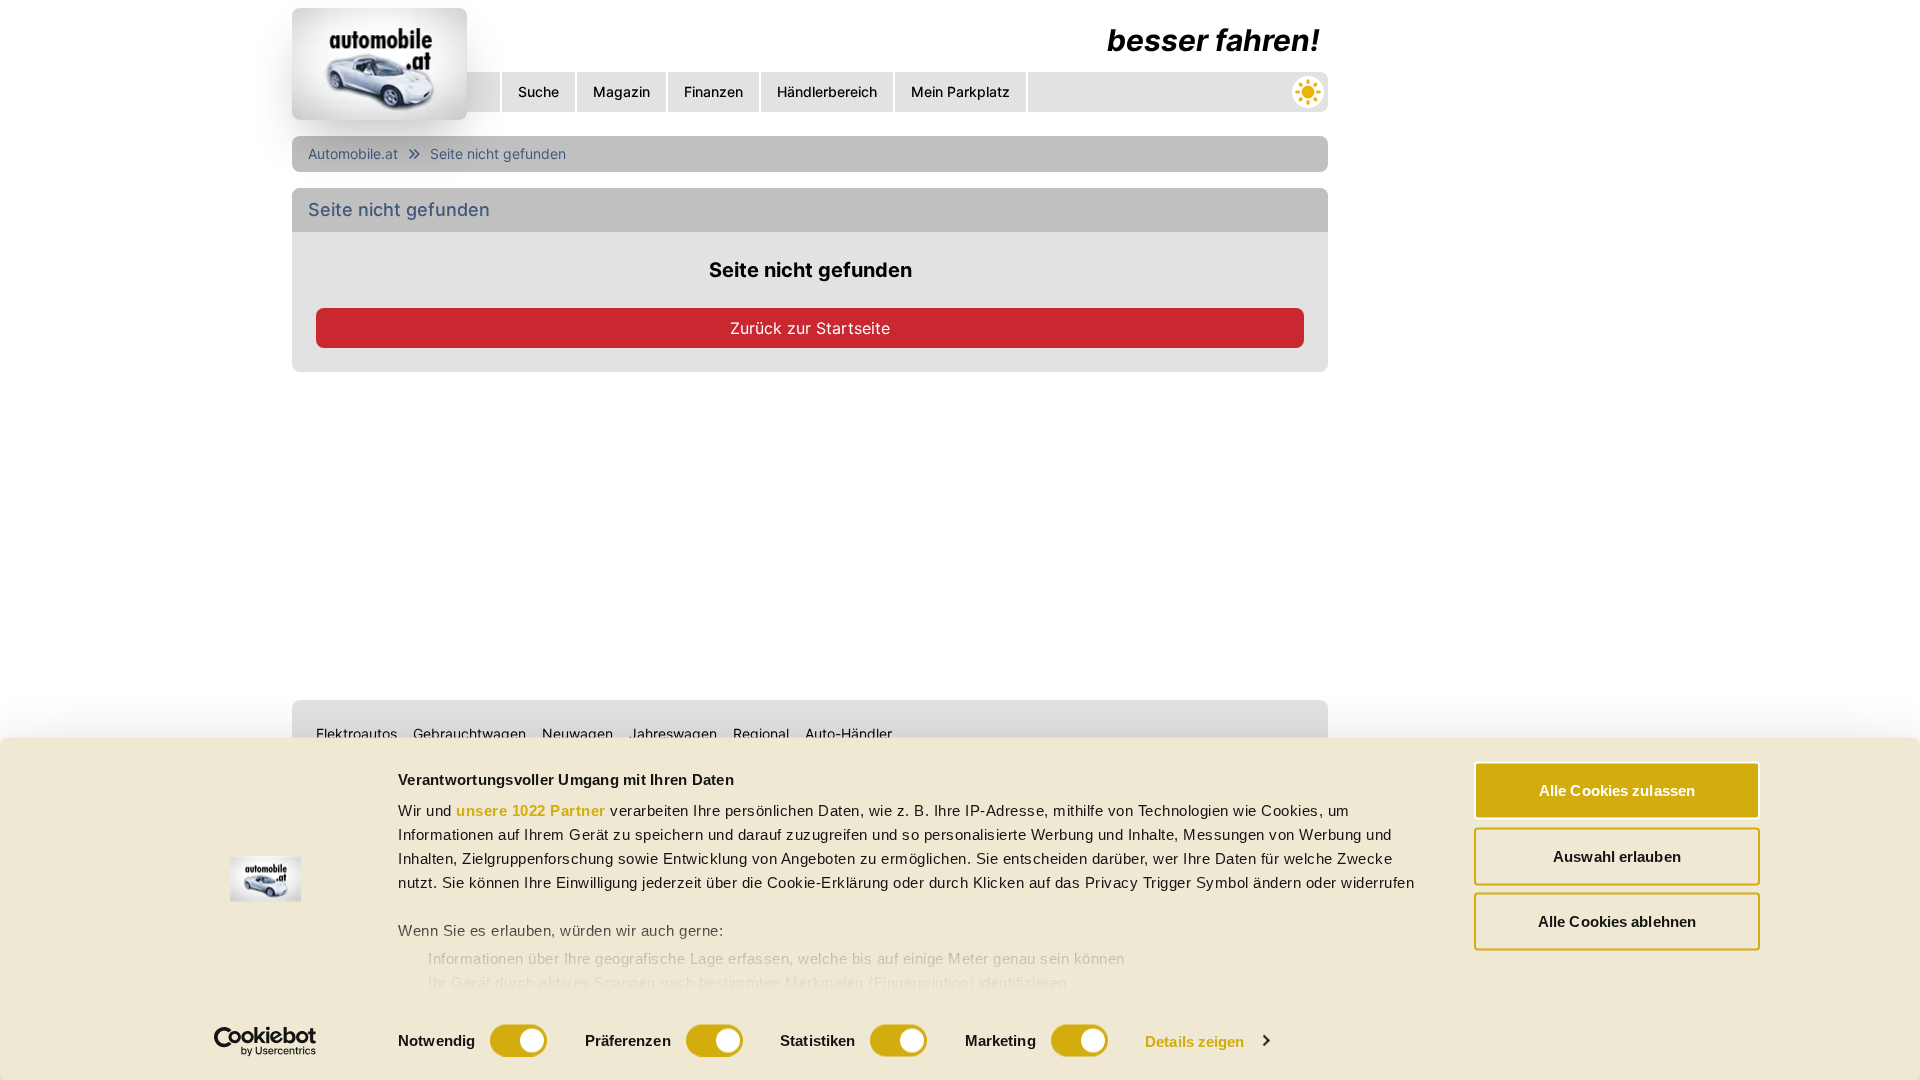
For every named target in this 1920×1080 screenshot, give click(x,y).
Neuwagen (577, 733)
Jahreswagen (673, 733)
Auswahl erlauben (1617, 855)
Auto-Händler (848, 733)
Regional (761, 733)
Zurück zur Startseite (810, 328)
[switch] (714, 1040)
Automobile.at (353, 153)
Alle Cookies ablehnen (1617, 921)
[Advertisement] (810, 532)
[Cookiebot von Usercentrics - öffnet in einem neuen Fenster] (265, 1041)
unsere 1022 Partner (531, 810)
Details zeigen (1194, 1040)
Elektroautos (356, 733)
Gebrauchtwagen (469, 733)
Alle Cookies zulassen (1617, 790)
